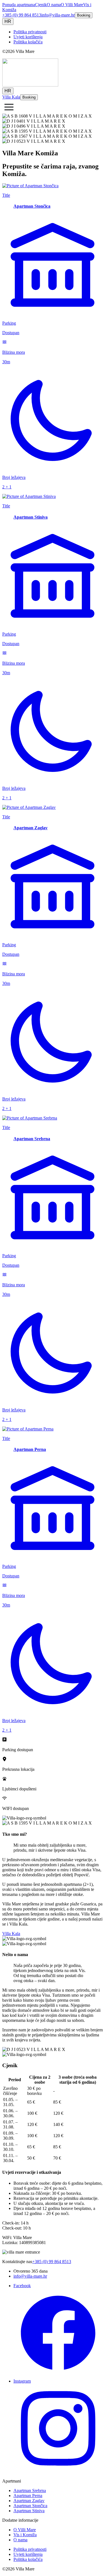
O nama (54, 5)
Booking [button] (84, 15)
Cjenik (41, 5)
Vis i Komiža (25, 2535)
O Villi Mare (72, 5)
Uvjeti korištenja (28, 37)
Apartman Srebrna (30, 2490)
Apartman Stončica (30, 2506)
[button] (9, 107)
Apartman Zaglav (29, 2501)
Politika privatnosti (30, 32)
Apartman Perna (28, 2496)
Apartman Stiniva (29, 2511)
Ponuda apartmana (19, 5)
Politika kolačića (28, 42)
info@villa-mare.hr (58, 15)
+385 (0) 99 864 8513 (22, 15)
